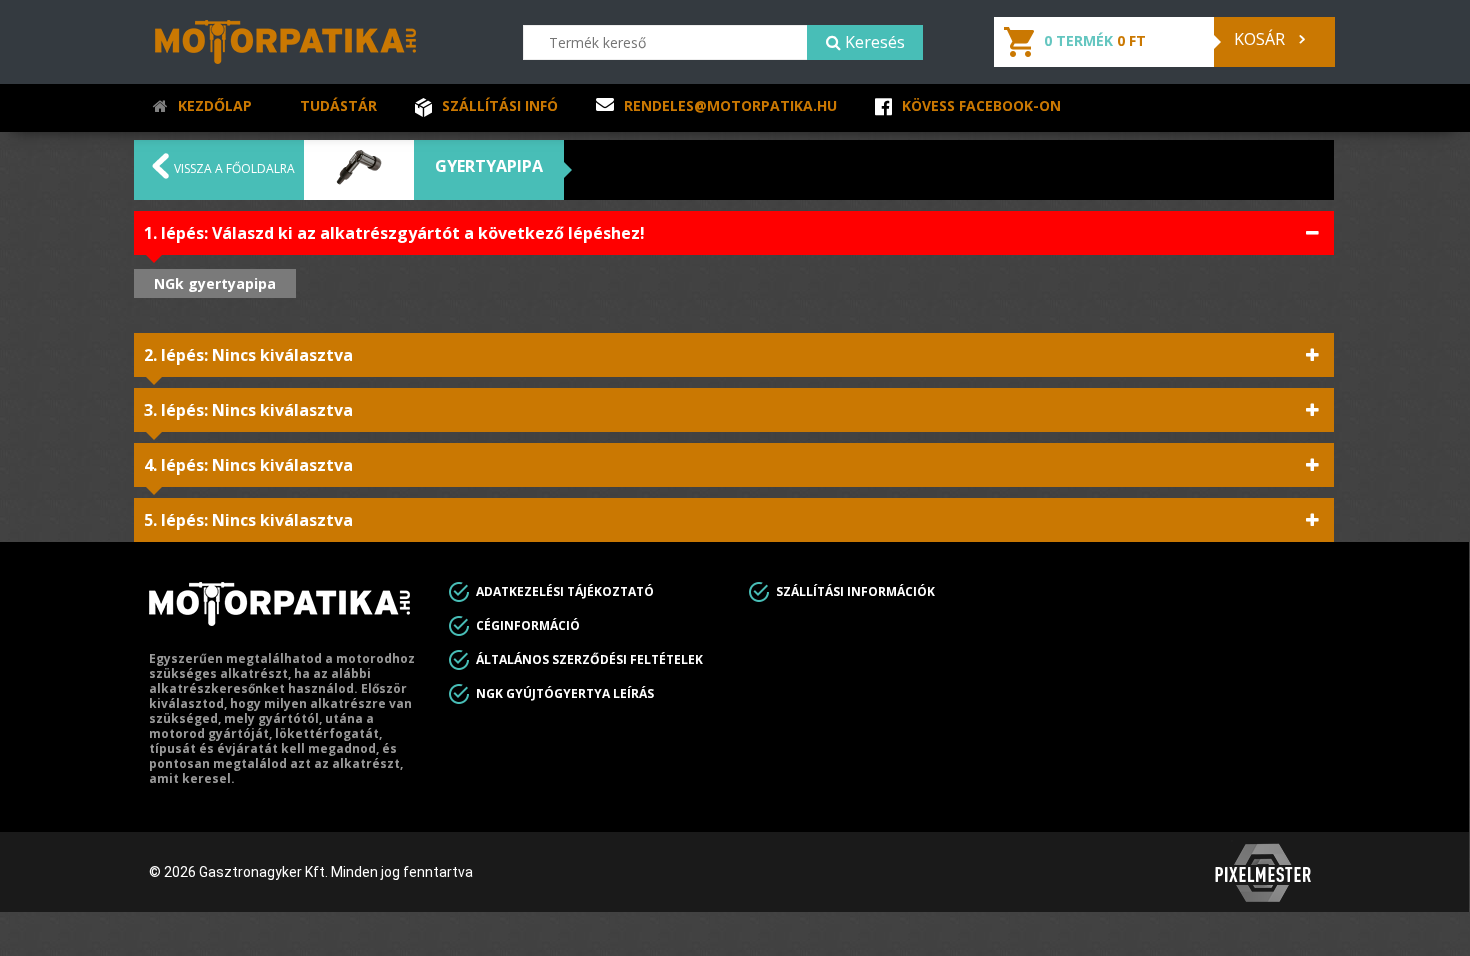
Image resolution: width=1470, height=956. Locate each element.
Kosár (1261, 39)
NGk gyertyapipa (215, 283)
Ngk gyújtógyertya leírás (565, 693)
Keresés (873, 42)
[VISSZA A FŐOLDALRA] (160, 173)
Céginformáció (528, 625)
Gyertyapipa (489, 166)
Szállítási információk (855, 591)
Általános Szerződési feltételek (589, 659)
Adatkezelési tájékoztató (565, 591)
